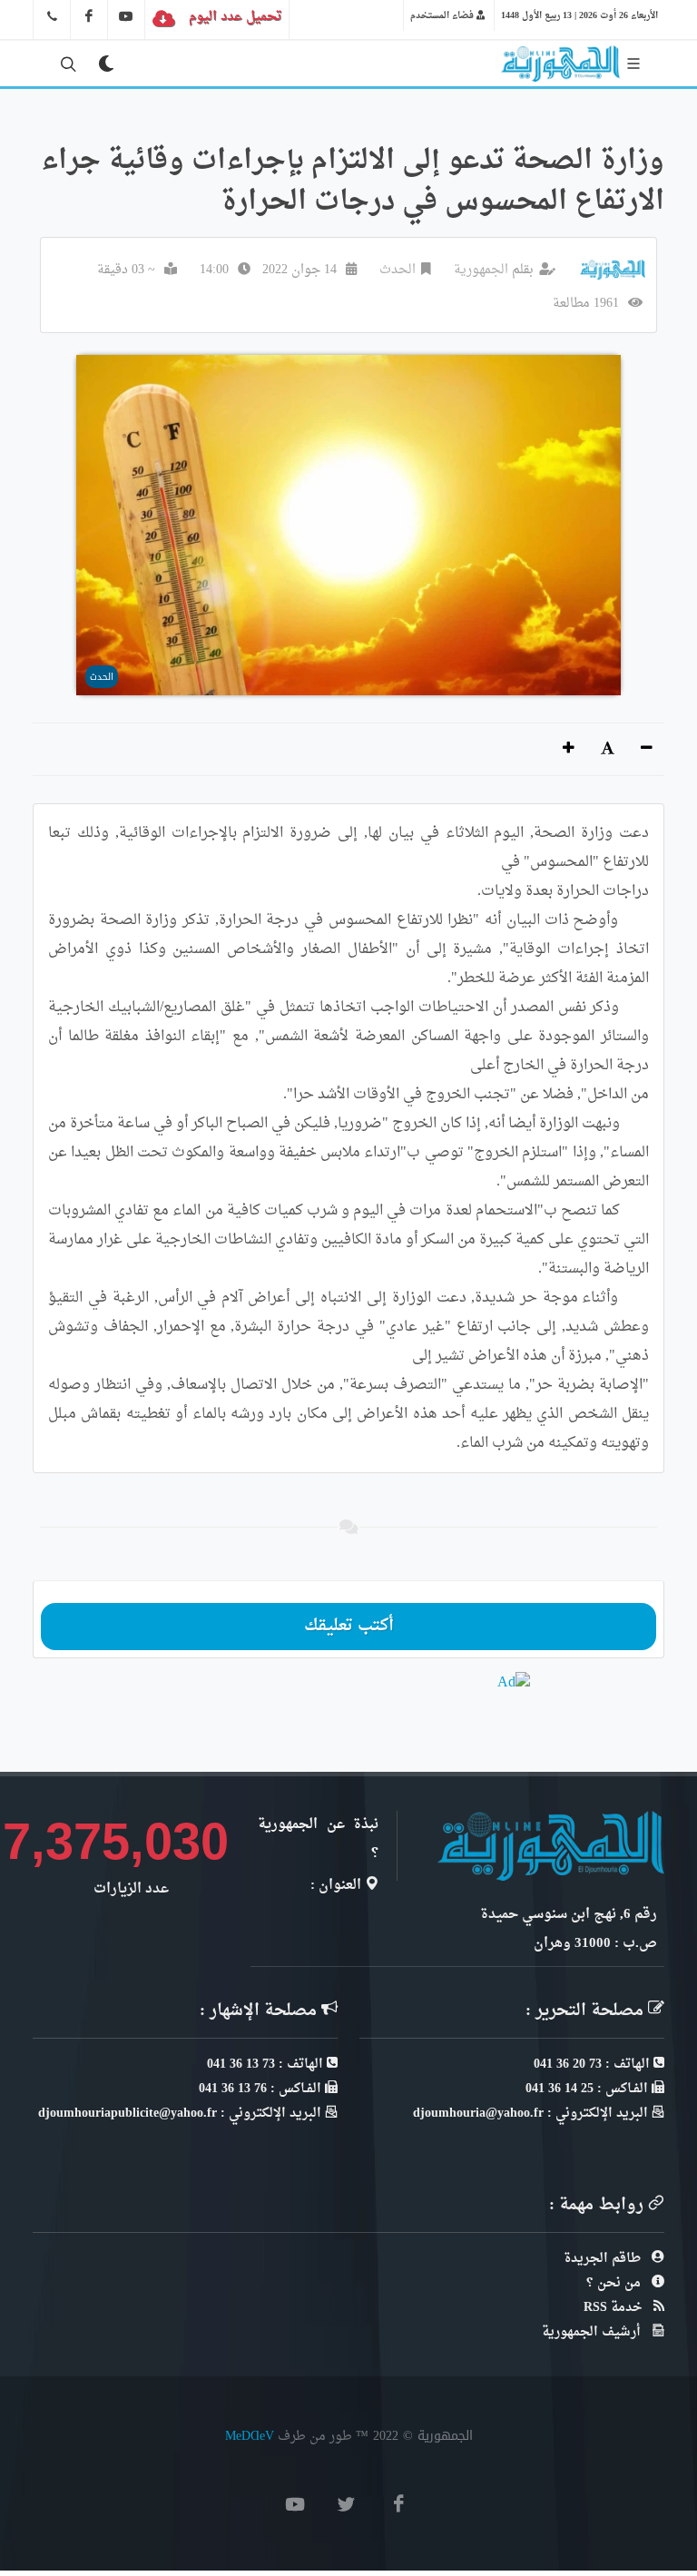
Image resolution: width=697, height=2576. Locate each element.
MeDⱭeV (250, 2436)
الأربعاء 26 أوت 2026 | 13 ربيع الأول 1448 (579, 15)
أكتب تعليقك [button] (349, 1626)
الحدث (398, 270)
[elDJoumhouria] (126, 16)
